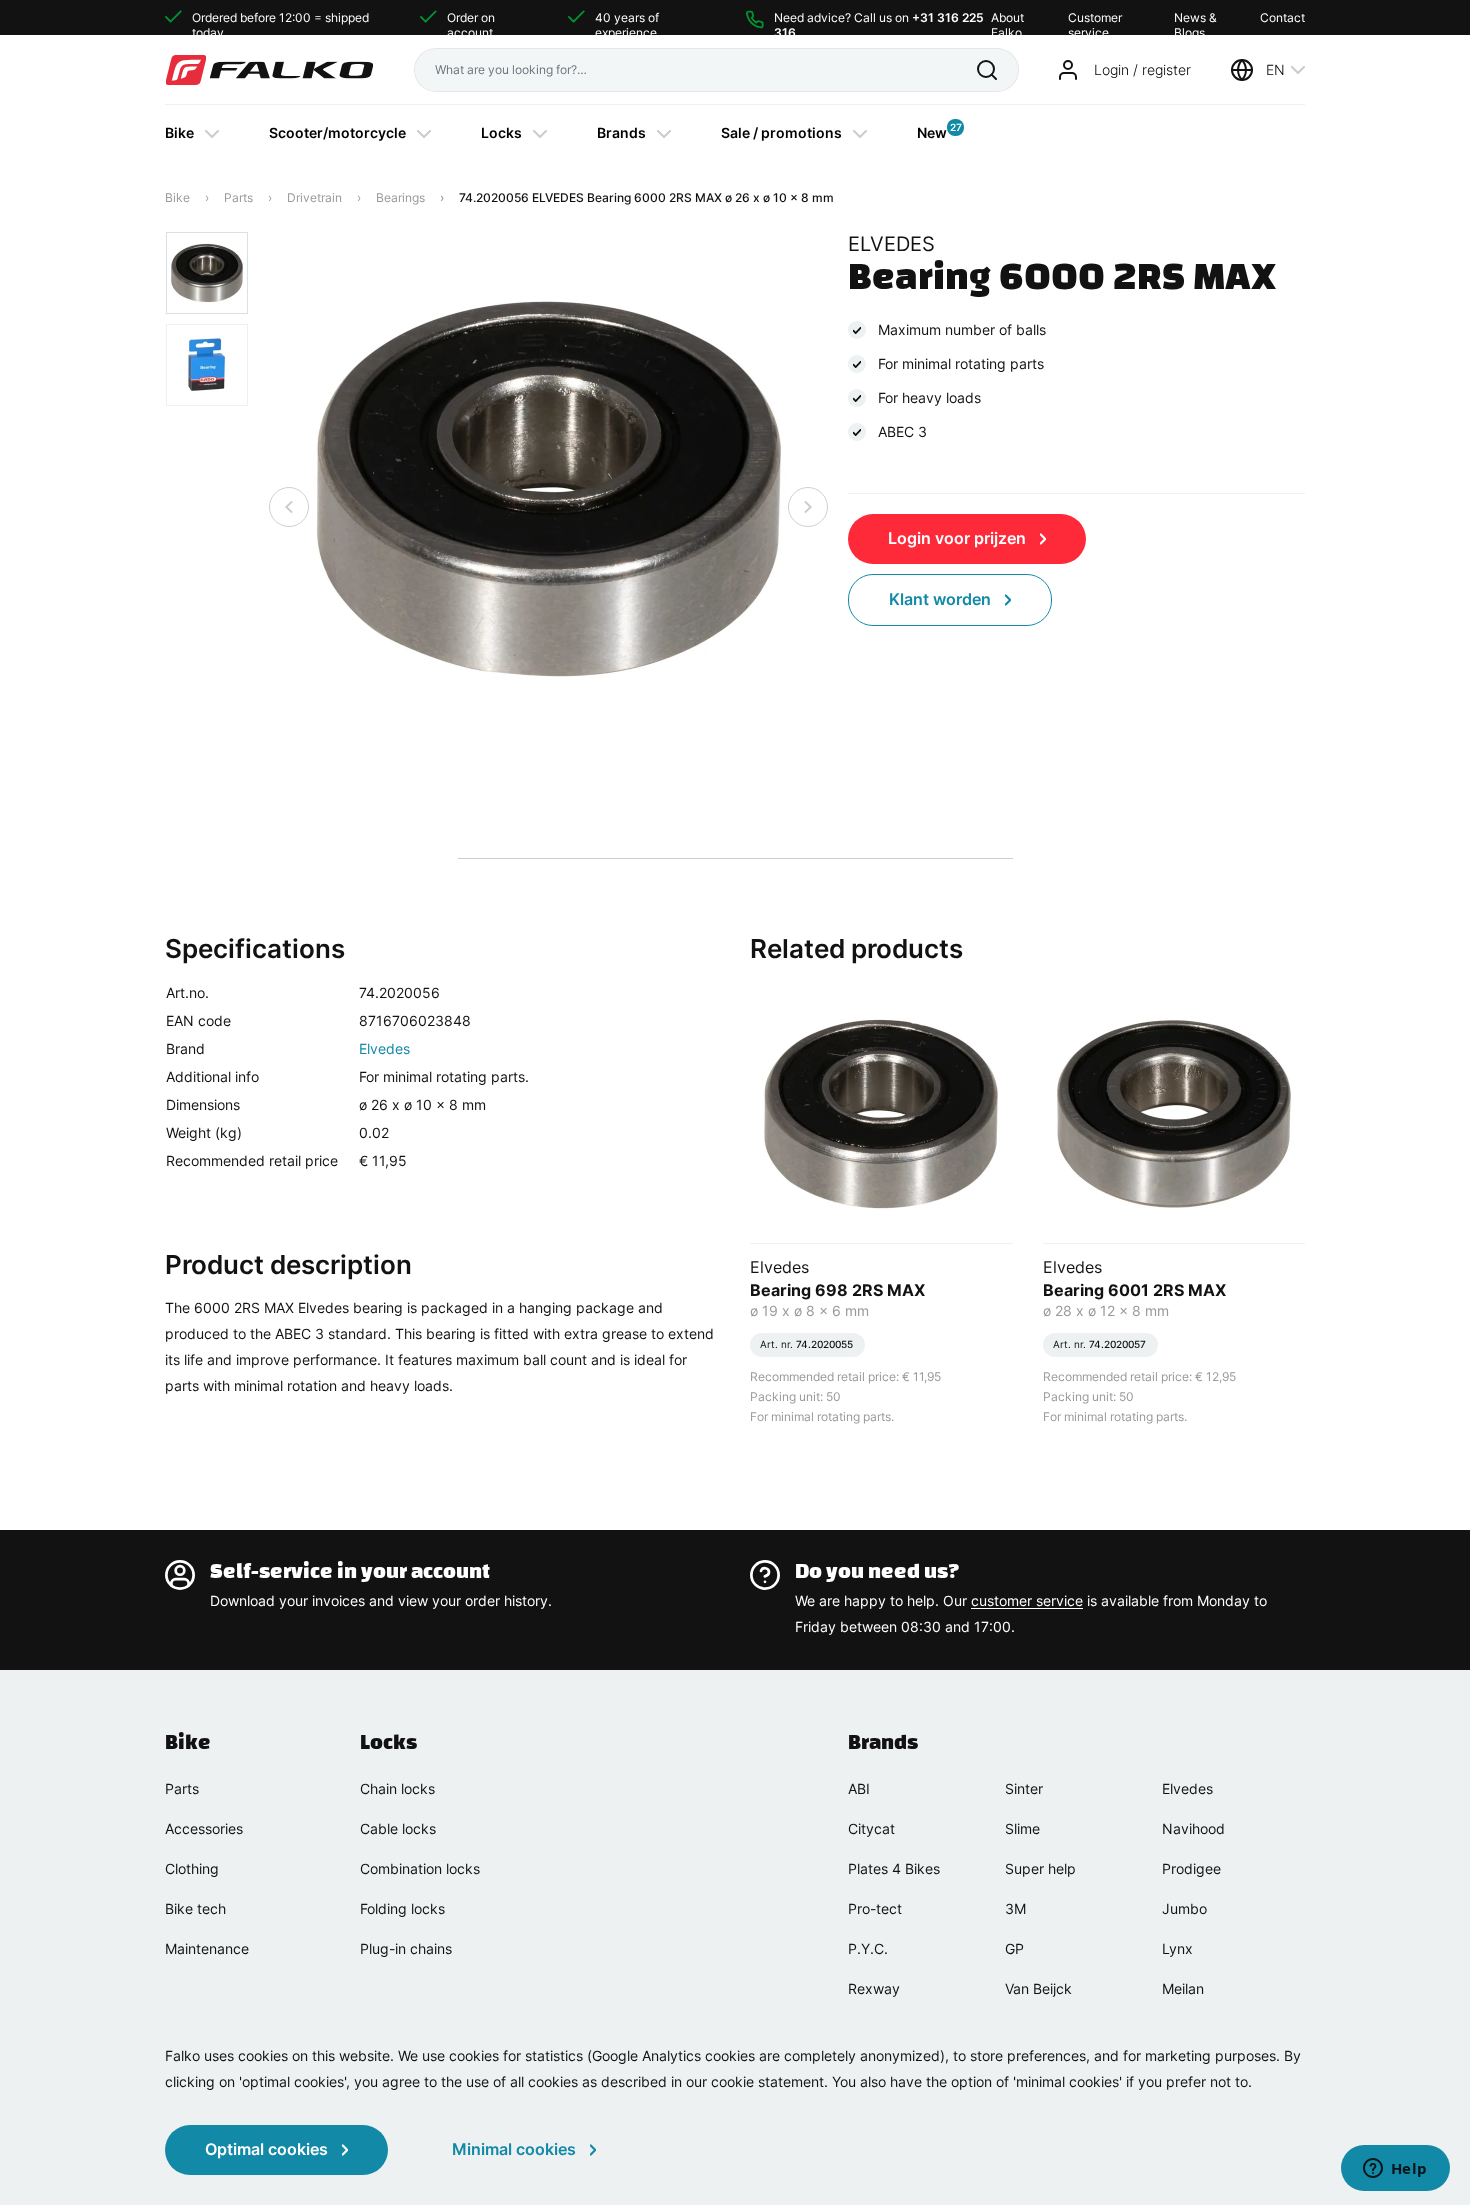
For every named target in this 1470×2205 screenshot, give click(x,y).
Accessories (204, 1828)
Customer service (1095, 17)
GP (1014, 1948)
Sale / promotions (781, 132)
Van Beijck (1038, 1988)
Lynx (1177, 1948)
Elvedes (384, 1048)
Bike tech (195, 1908)
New (932, 131)
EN (1275, 69)
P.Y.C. (868, 1948)
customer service (1027, 1600)
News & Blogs (1195, 17)
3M (1015, 1908)
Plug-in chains (406, 1948)
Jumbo (1184, 1908)
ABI (859, 1788)
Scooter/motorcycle (337, 132)
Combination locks (420, 1868)
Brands (621, 132)
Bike (179, 132)
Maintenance (207, 1948)
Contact (1282, 17)
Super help (1040, 1868)
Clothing (192, 1868)
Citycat (871, 1828)
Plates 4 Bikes (894, 1868)
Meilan (1183, 1988)
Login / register (1142, 69)
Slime (1022, 1828)
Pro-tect (875, 1908)
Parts (238, 197)
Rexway (874, 1988)
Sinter (1024, 1788)
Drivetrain (314, 197)
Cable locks (398, 1828)
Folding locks (402, 1908)
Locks (501, 132)
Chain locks (397, 1788)
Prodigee (1191, 1868)
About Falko (1007, 17)
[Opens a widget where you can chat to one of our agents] (1395, 2170)
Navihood (1193, 1828)
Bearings (400, 197)
